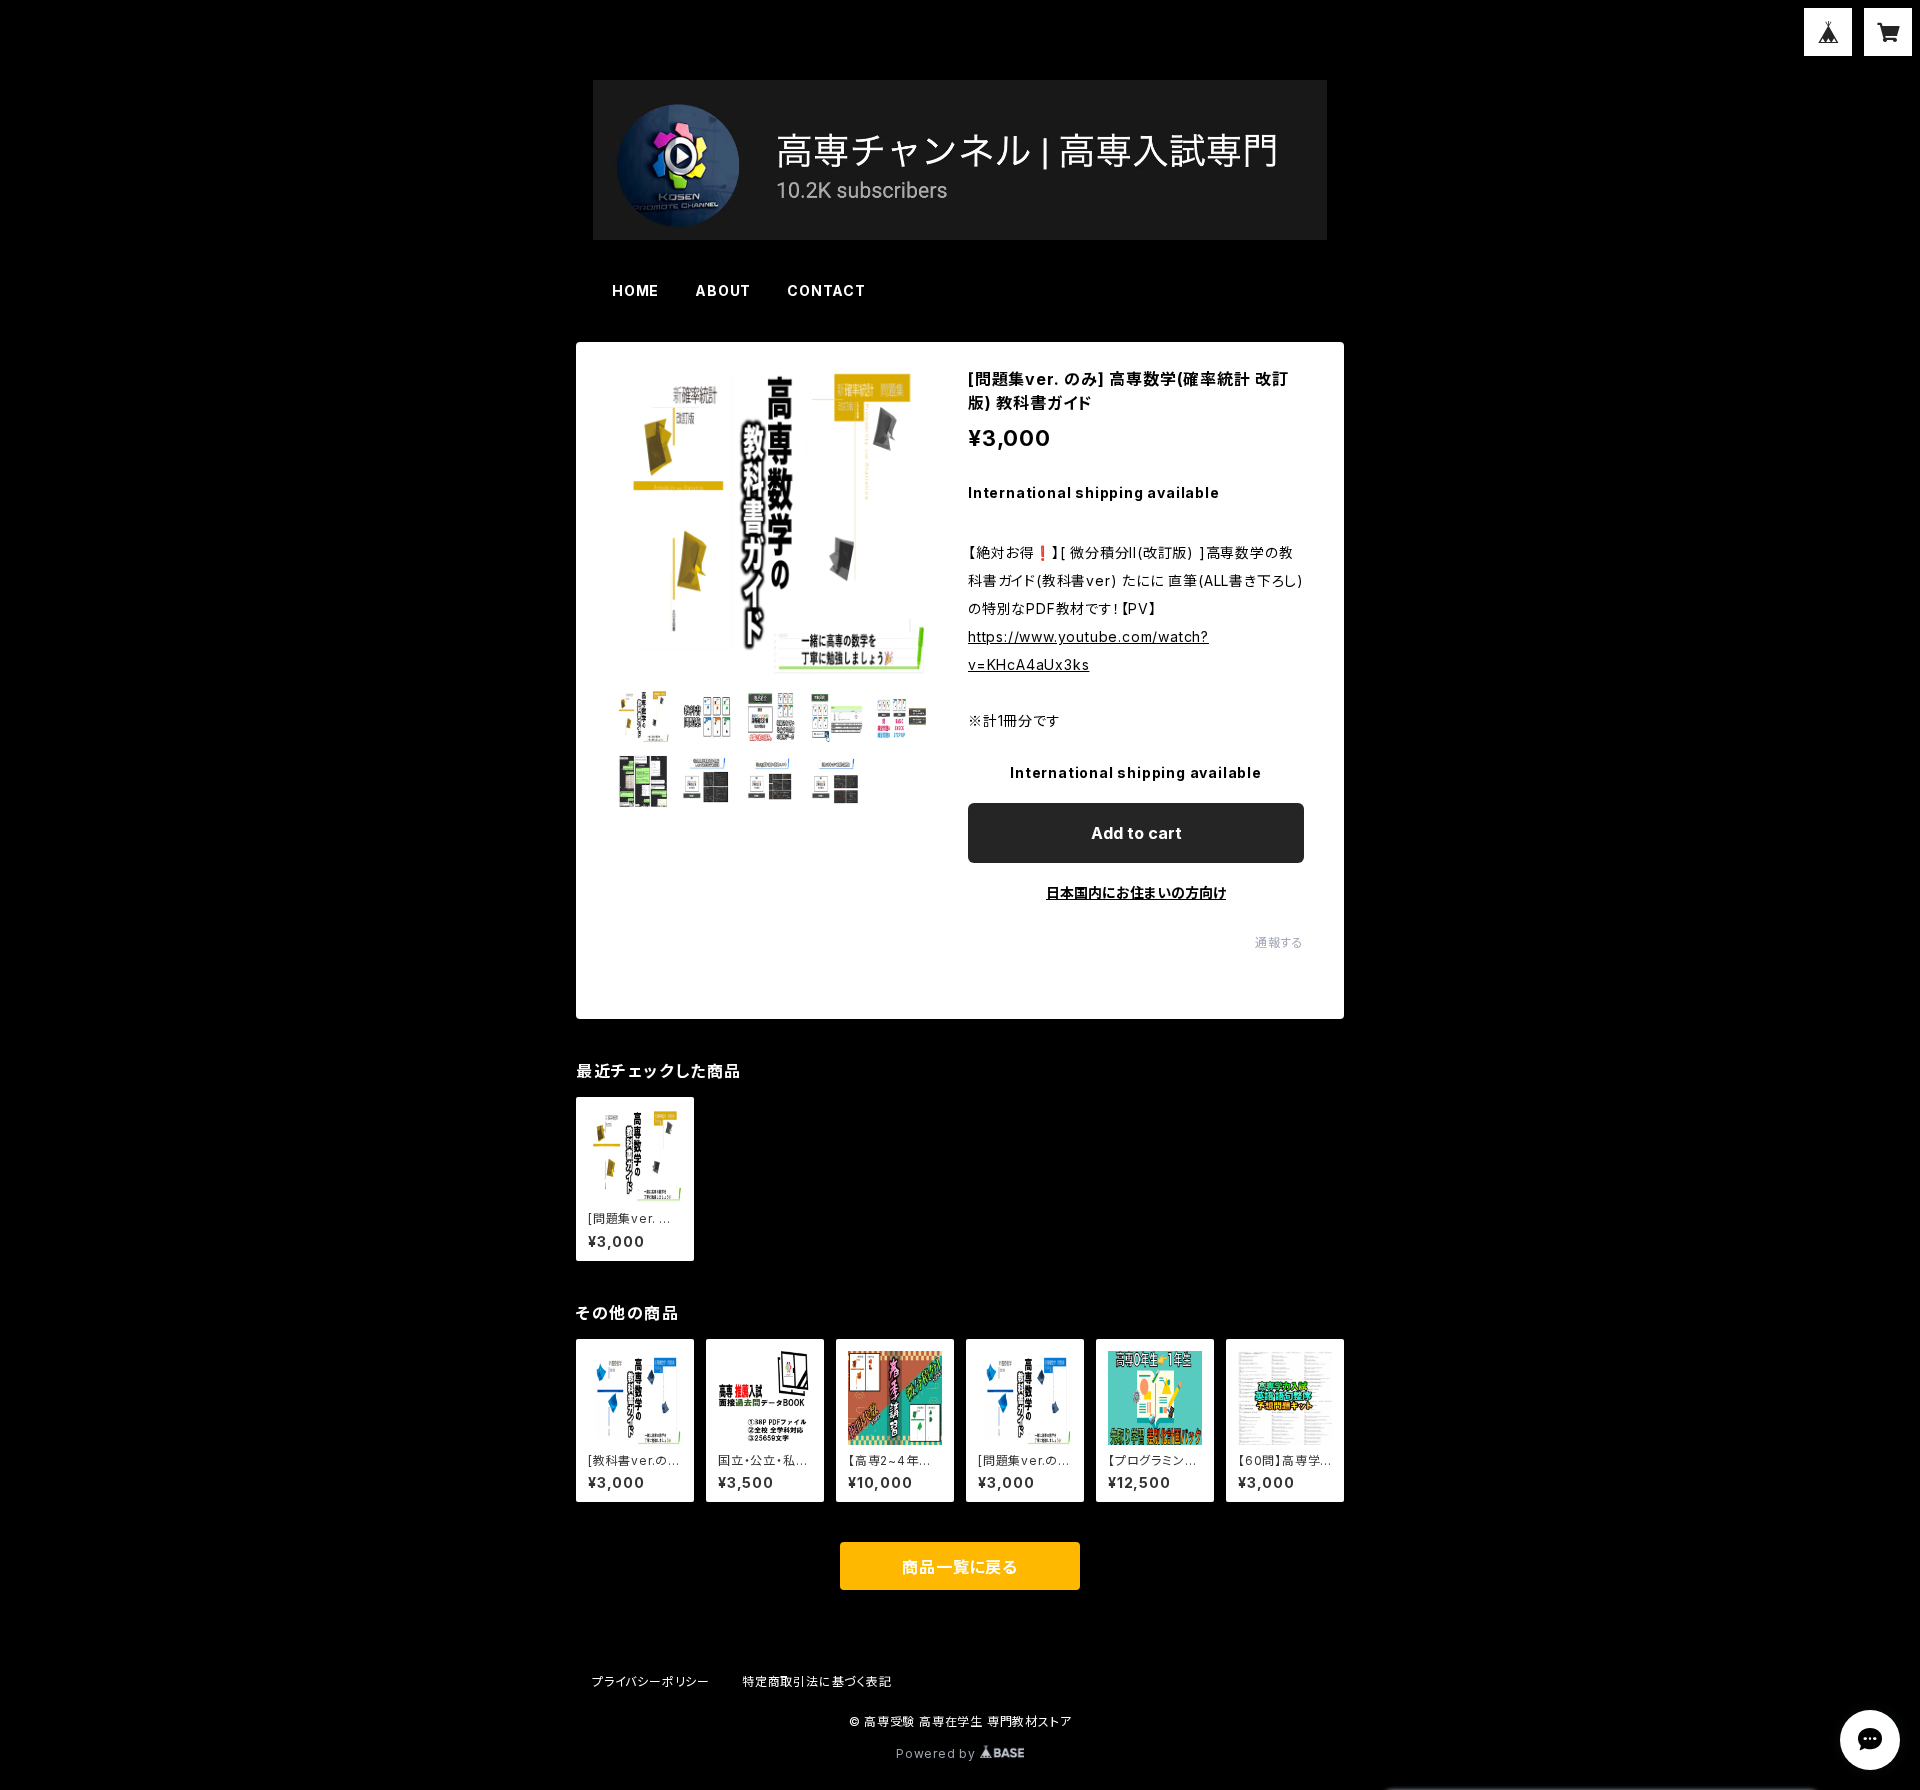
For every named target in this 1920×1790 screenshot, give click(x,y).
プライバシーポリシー (651, 1681)
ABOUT (723, 290)
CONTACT (826, 290)
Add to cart (1136, 833)
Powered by (938, 1753)
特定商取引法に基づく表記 (817, 1681)
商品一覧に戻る (960, 1567)
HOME (635, 290)
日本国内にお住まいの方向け (1136, 892)
